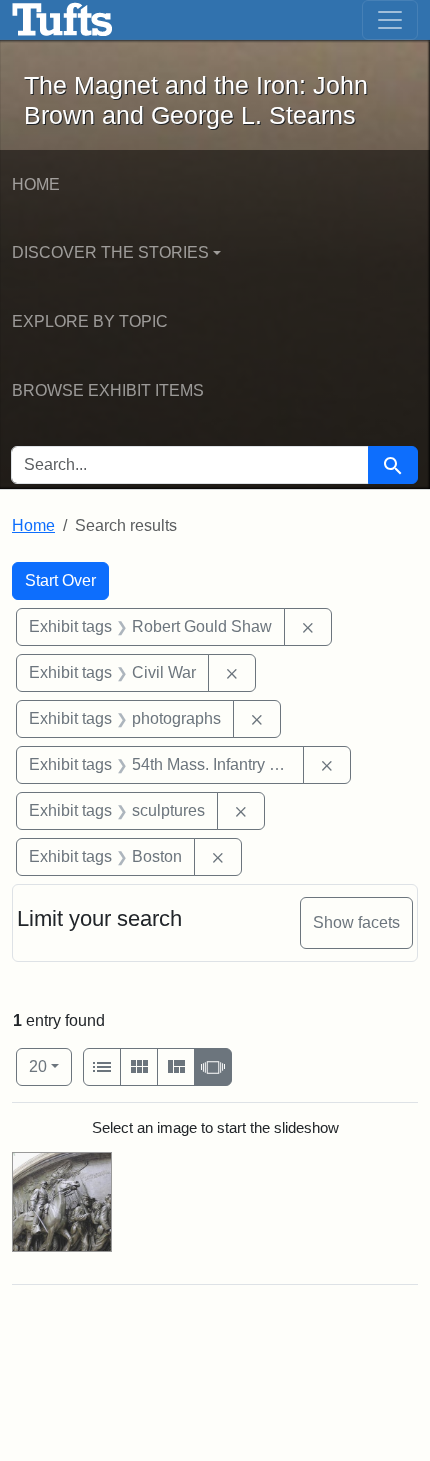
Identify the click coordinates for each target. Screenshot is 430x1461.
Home (36, 184)
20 (50, 1066)
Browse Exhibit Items (108, 390)
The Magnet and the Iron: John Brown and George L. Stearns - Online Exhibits (62, 20)
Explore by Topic (90, 321)
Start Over (60, 580)
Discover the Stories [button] (110, 252)
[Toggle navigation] (390, 20)
